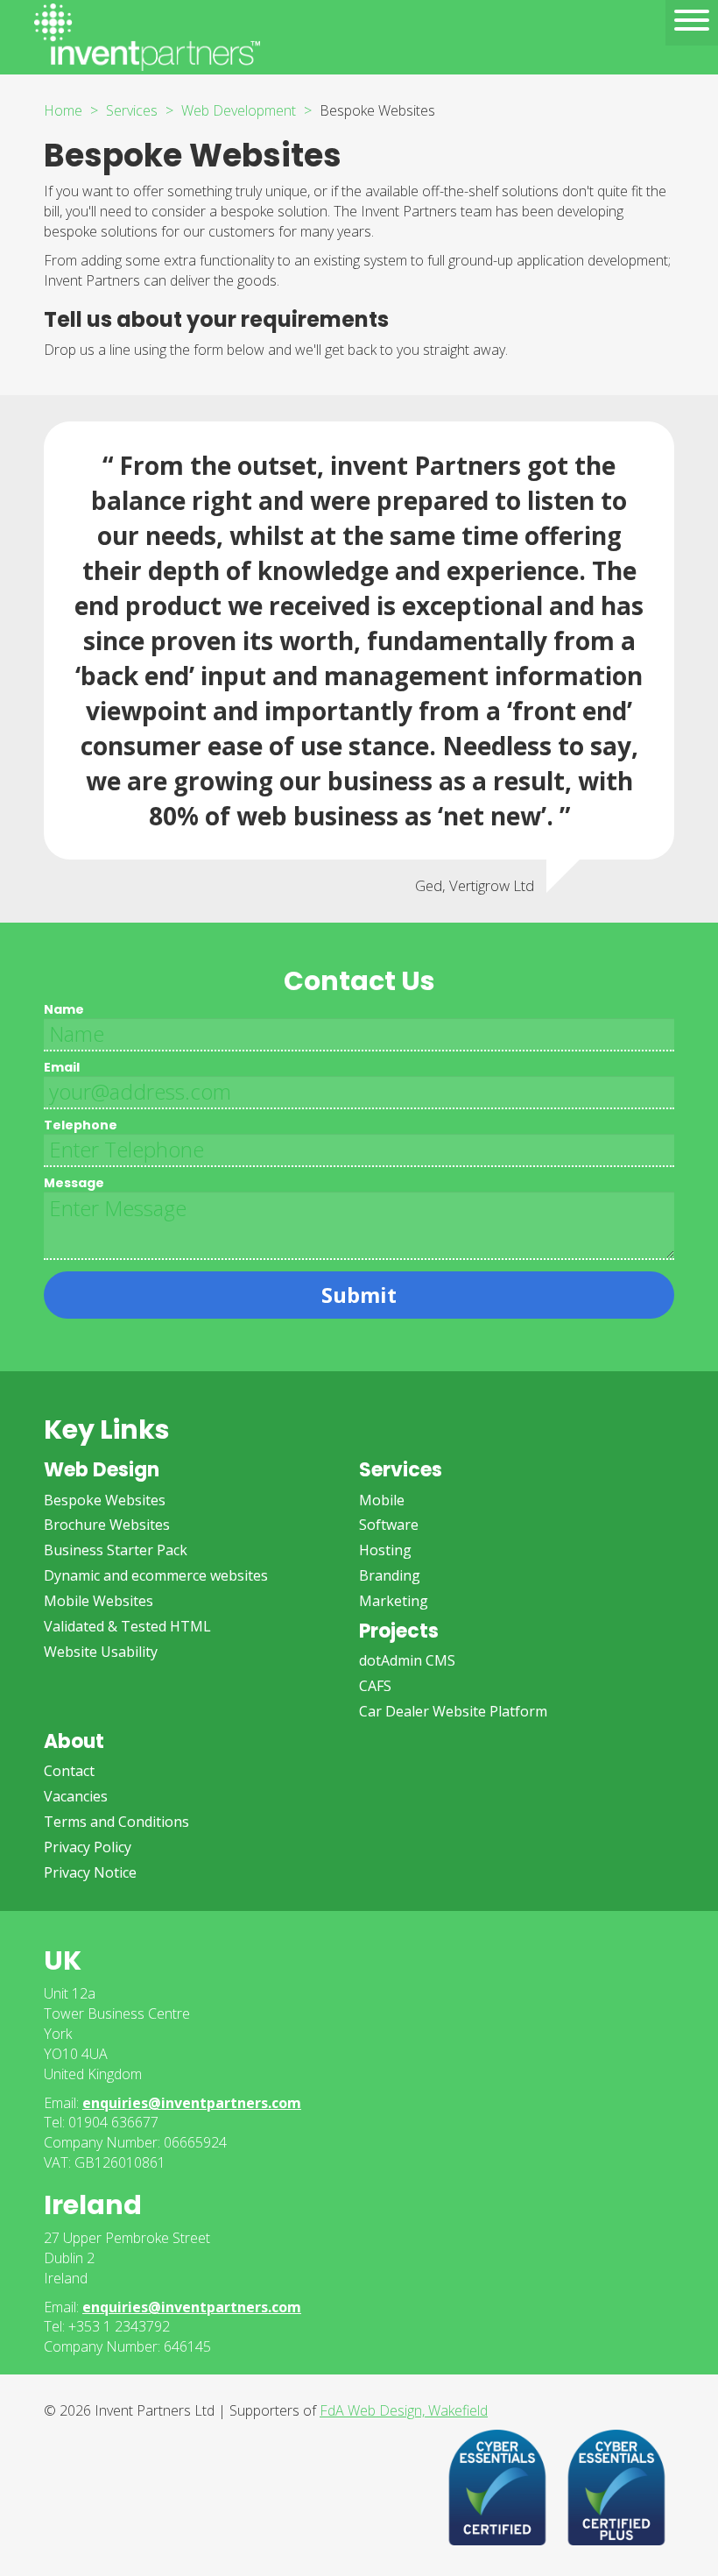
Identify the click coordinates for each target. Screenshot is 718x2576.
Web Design (102, 1470)
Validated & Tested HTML (127, 1626)
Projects (399, 1631)
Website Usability (101, 1652)
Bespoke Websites (105, 1500)
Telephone (81, 1125)
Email (62, 1067)
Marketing (394, 1601)
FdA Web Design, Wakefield (404, 2410)
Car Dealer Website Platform (453, 1711)
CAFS (375, 1686)
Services (132, 110)
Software (389, 1525)
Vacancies (76, 1796)
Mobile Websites (99, 1601)
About (74, 1741)
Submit (359, 1295)
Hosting (385, 1550)
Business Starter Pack (116, 1550)
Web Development (239, 110)
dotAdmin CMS (407, 1660)
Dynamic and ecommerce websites (156, 1575)
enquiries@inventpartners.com (192, 2103)
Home (63, 110)
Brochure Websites (107, 1525)
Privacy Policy (88, 1847)
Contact (69, 1771)
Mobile (382, 1500)
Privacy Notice (90, 1872)
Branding (390, 1575)
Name (64, 1009)
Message (74, 1183)
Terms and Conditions (116, 1822)
